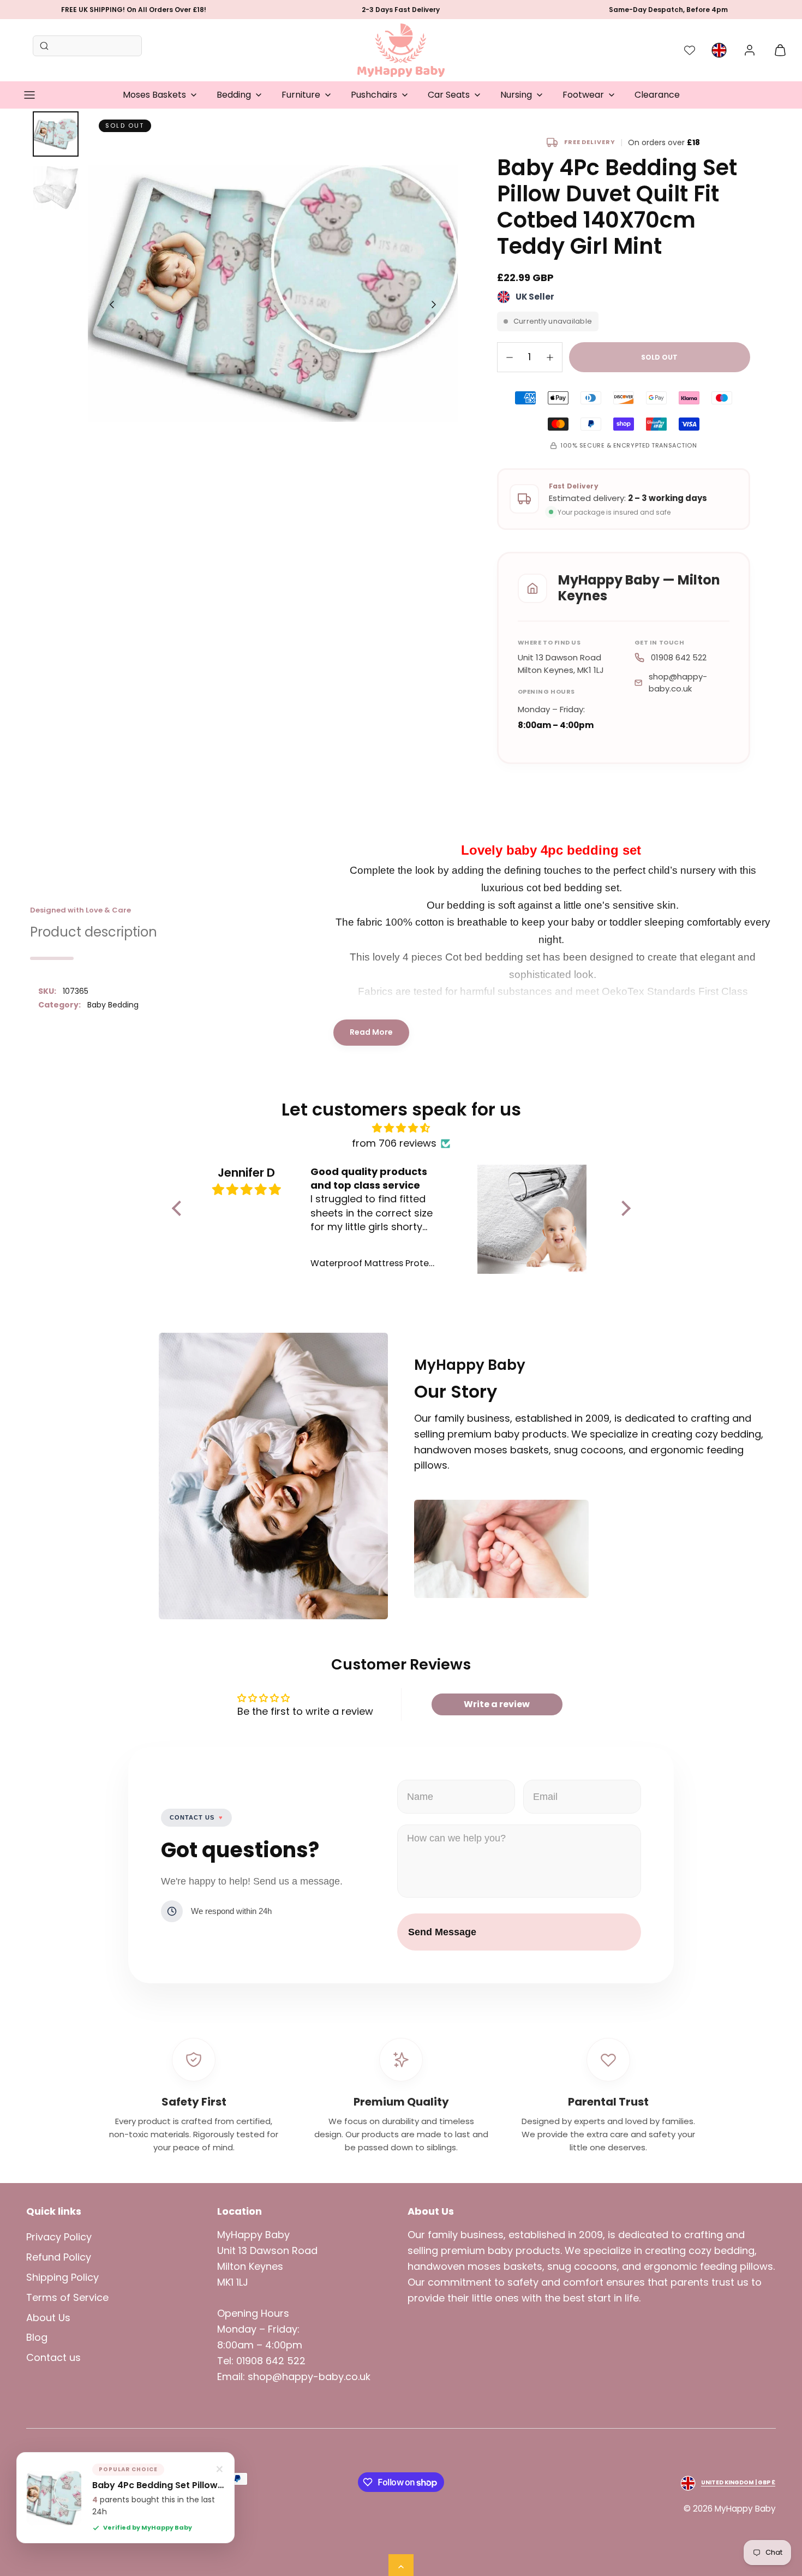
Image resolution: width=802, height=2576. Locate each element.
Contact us (53, 2357)
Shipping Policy (62, 2277)
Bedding (234, 95)
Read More (371, 1032)
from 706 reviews (394, 1143)
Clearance (657, 95)
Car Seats (449, 95)
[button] (29, 95)
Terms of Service (67, 2297)
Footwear (583, 95)
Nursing (516, 95)
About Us (48, 2318)
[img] (401, 1128)
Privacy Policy (59, 2237)
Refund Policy (59, 2257)
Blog (37, 2337)
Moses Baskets (154, 95)
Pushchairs (374, 95)
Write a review (497, 1704)
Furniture (301, 95)
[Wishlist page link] (690, 50)
